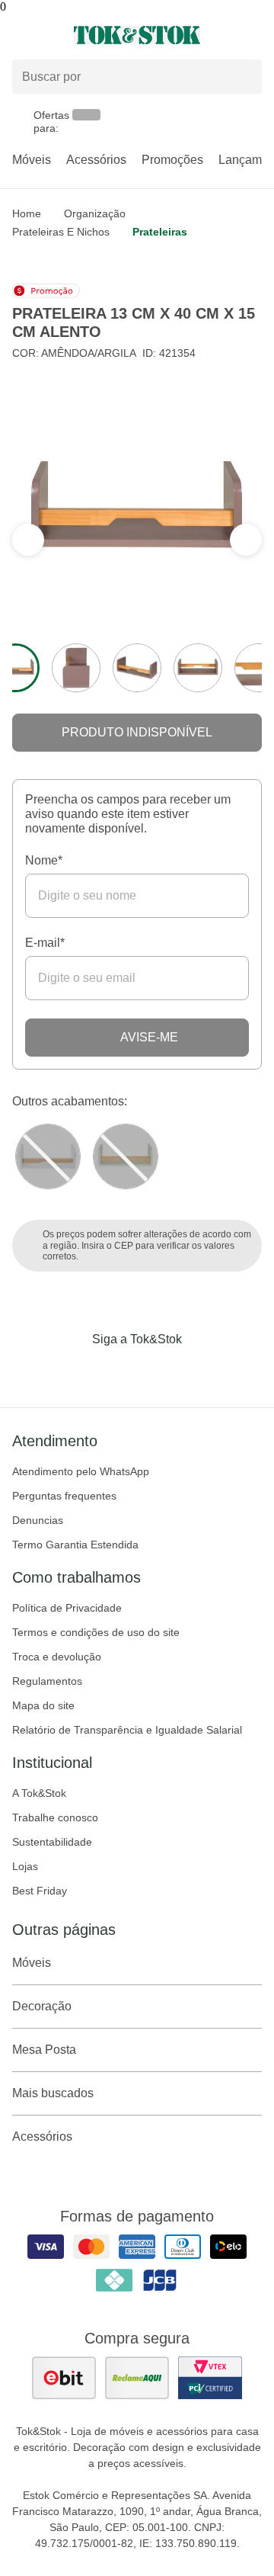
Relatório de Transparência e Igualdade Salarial (127, 1730)
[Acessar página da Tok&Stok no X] (201, 1371)
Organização (95, 213)
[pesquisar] (244, 77)
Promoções (172, 160)
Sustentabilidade (52, 1842)
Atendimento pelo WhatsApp (81, 1471)
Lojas (25, 1866)
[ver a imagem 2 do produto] (76, 668)
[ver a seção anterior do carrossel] (246, 540)
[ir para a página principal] (137, 35)
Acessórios (96, 160)
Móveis (32, 160)
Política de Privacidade (67, 1608)
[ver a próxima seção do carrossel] (28, 540)
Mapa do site (43, 1705)
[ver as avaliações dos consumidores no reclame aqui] (137, 2378)
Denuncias (38, 1520)
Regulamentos (47, 1681)
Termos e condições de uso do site (96, 1632)
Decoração (42, 2006)
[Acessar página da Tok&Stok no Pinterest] (158, 1371)
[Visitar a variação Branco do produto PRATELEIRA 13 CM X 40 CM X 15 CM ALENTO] (48, 1156)
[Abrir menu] (46, 35)
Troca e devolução (57, 1657)
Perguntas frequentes (64, 1496)
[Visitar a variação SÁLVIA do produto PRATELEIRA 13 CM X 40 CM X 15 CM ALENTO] (126, 1156)
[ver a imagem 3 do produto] (137, 668)
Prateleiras (160, 232)
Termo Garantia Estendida (75, 1545)
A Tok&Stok (39, 1793)
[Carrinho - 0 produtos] (253, 35)
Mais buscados (53, 2093)
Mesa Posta (44, 2050)
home (27, 213)
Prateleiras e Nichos (61, 232)
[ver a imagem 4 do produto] (198, 668)
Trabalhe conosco (55, 1817)
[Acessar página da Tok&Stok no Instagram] (116, 1371)
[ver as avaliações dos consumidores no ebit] (64, 2378)
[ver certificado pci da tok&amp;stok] (210, 2378)
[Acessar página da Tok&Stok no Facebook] (73, 1371)
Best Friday (40, 1891)
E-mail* (45, 943)
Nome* (44, 860)
